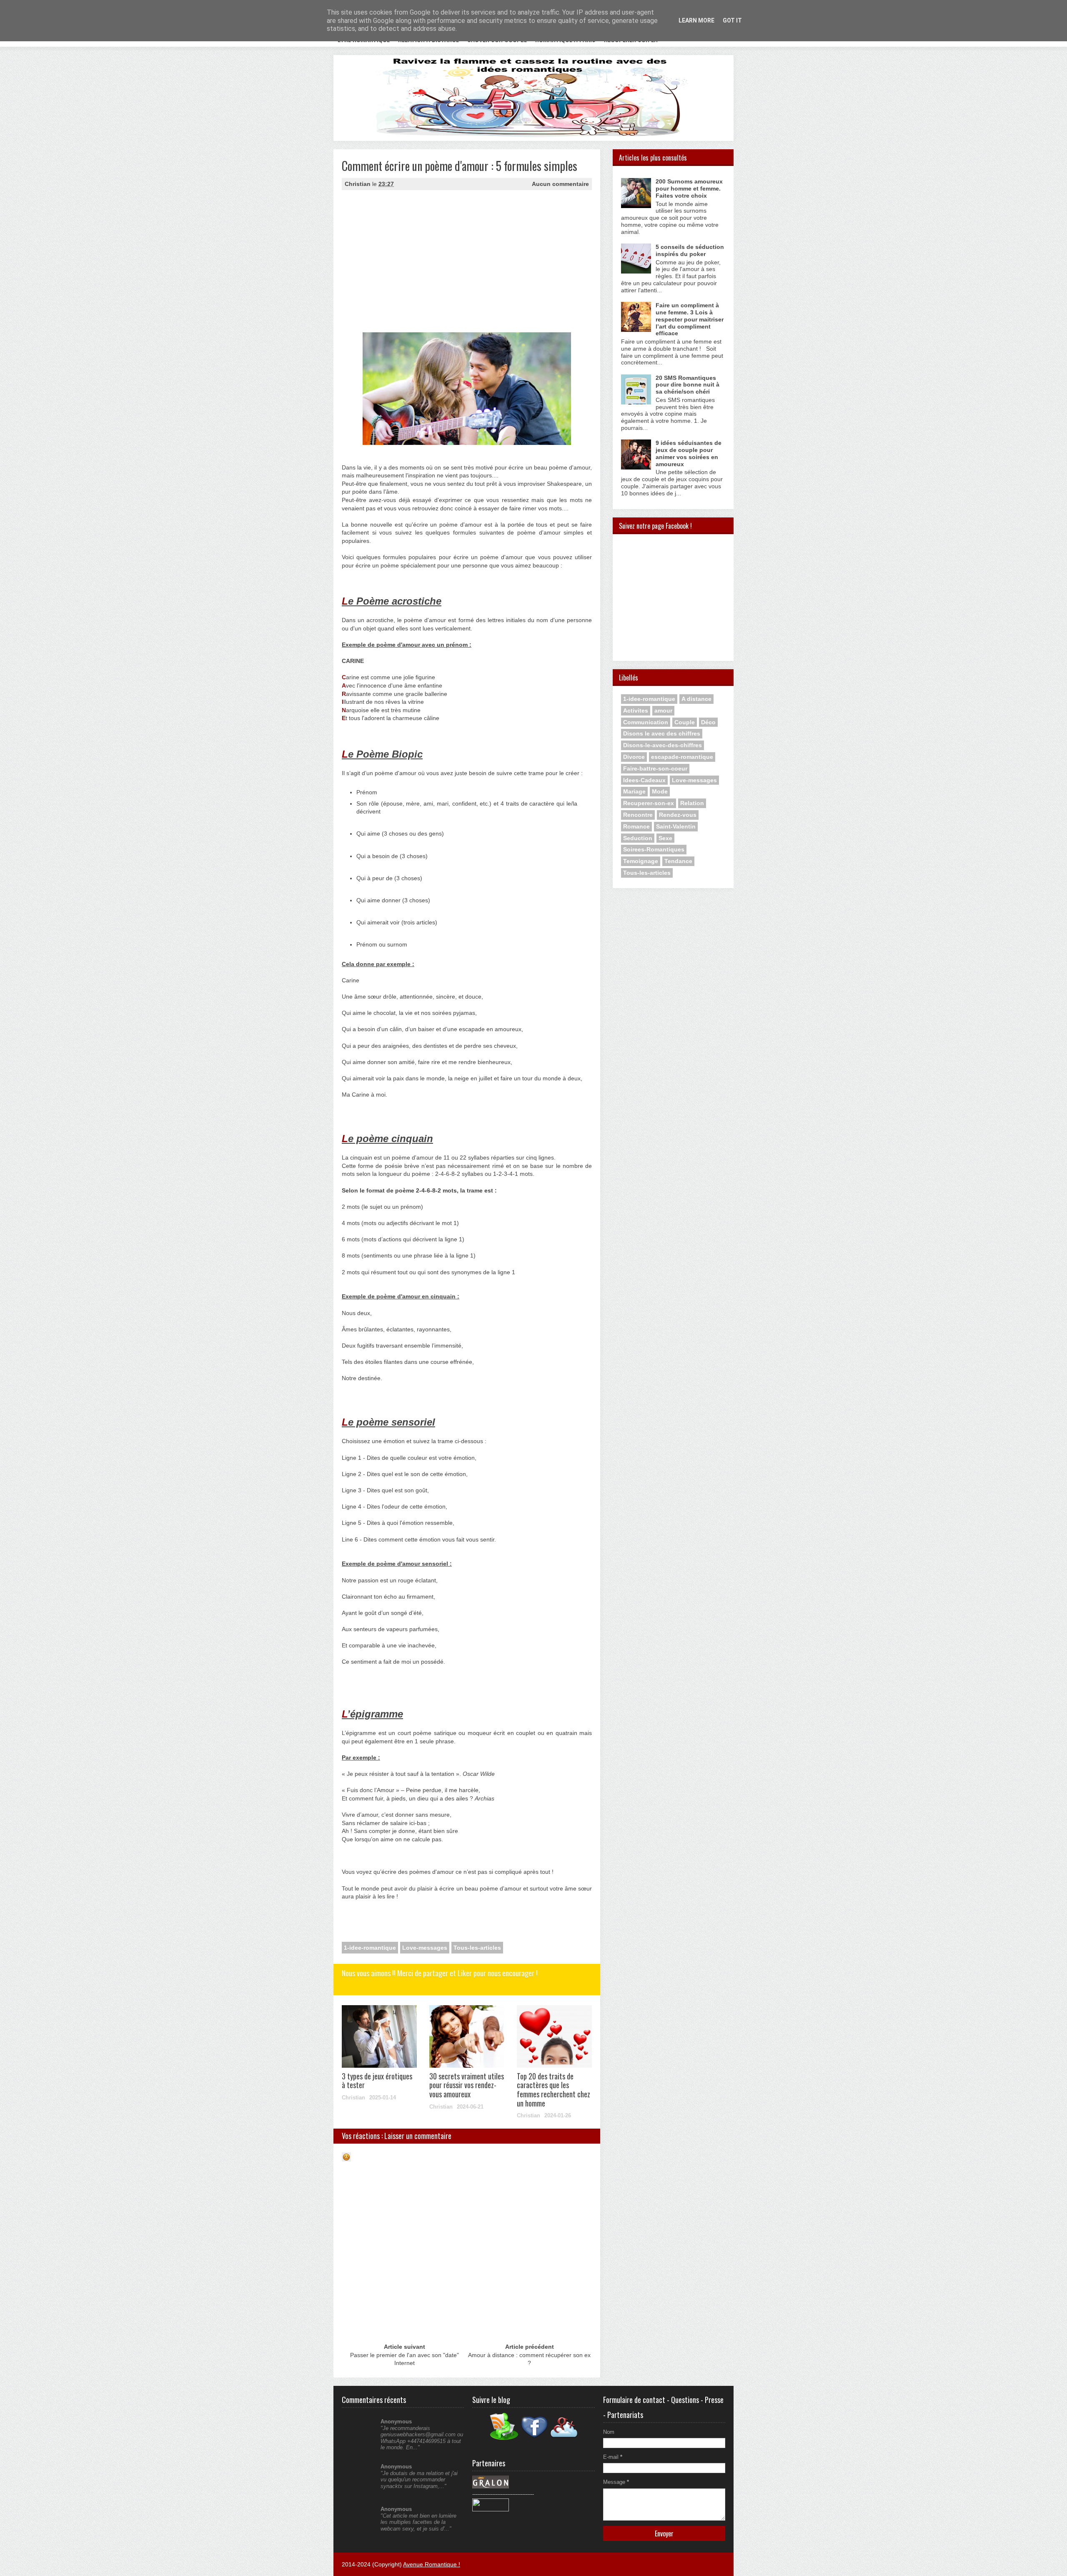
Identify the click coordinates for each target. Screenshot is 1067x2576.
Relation (692, 803)
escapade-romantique (682, 757)
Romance (636, 826)
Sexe (665, 838)
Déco (708, 722)
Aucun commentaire (560, 184)
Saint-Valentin (676, 826)
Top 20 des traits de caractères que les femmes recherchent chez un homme (554, 2090)
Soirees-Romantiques (654, 849)
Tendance (678, 861)
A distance (696, 699)
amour (663, 711)
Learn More (696, 20)
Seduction (638, 838)
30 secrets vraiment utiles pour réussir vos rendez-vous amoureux (467, 2085)
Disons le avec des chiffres (662, 733)
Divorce (634, 757)
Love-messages (425, 1948)
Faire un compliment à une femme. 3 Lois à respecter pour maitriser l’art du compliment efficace (690, 319)
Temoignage (641, 861)
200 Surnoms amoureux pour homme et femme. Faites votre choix (689, 188)
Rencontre (638, 815)
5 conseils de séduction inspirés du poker (690, 250)
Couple (685, 722)
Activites (636, 711)
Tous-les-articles (477, 1948)
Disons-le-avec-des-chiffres (662, 745)
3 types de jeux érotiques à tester (377, 2081)
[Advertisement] (406, 269)
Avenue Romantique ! (432, 2564)
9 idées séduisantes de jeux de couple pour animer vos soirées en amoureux (689, 453)
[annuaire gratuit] (491, 2509)
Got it (732, 20)
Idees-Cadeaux (644, 780)
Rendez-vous (678, 815)
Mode (660, 791)
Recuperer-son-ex (649, 803)
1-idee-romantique (370, 1948)
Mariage (634, 791)
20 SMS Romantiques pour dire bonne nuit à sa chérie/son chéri (688, 385)
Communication (646, 722)
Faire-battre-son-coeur (655, 768)
